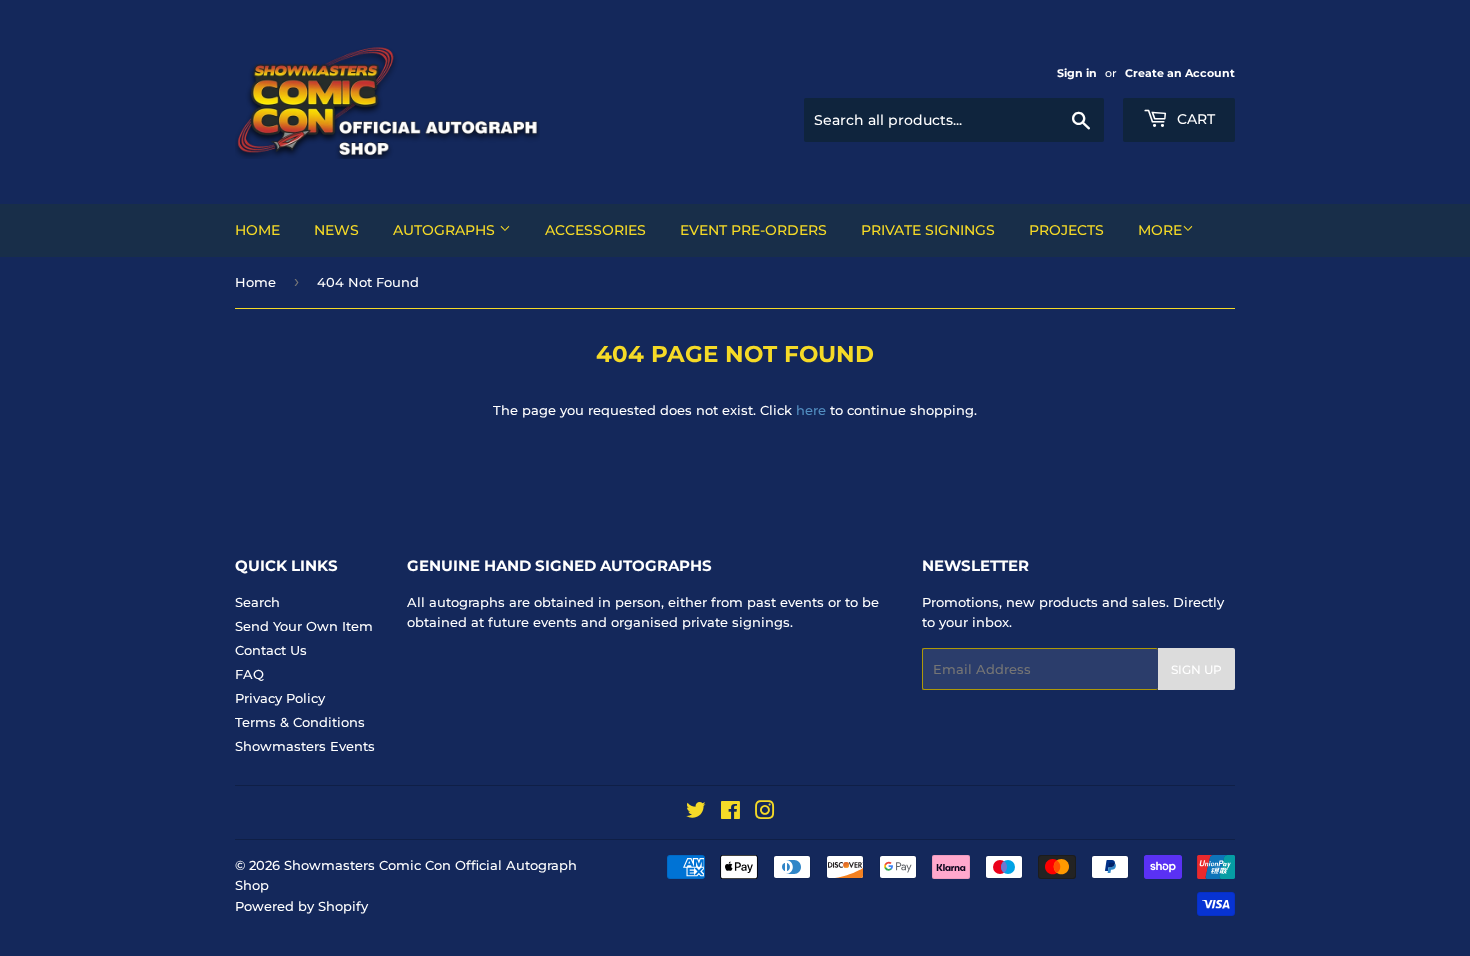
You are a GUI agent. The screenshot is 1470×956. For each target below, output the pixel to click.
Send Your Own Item (304, 626)
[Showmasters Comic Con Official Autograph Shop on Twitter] (696, 813)
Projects (1066, 230)
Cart (1194, 119)
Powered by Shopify (301, 906)
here (811, 410)
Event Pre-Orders (753, 230)
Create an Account (1180, 73)
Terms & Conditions (300, 722)
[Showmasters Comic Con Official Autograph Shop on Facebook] (730, 813)
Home (257, 230)
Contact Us (271, 650)
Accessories (595, 230)
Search (257, 602)
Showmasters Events (305, 746)
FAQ (249, 674)
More (1160, 230)
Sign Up (1196, 669)
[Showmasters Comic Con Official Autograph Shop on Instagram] (765, 813)
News (336, 230)
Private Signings (928, 230)
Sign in (1077, 73)
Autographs (446, 230)
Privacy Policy (280, 698)
